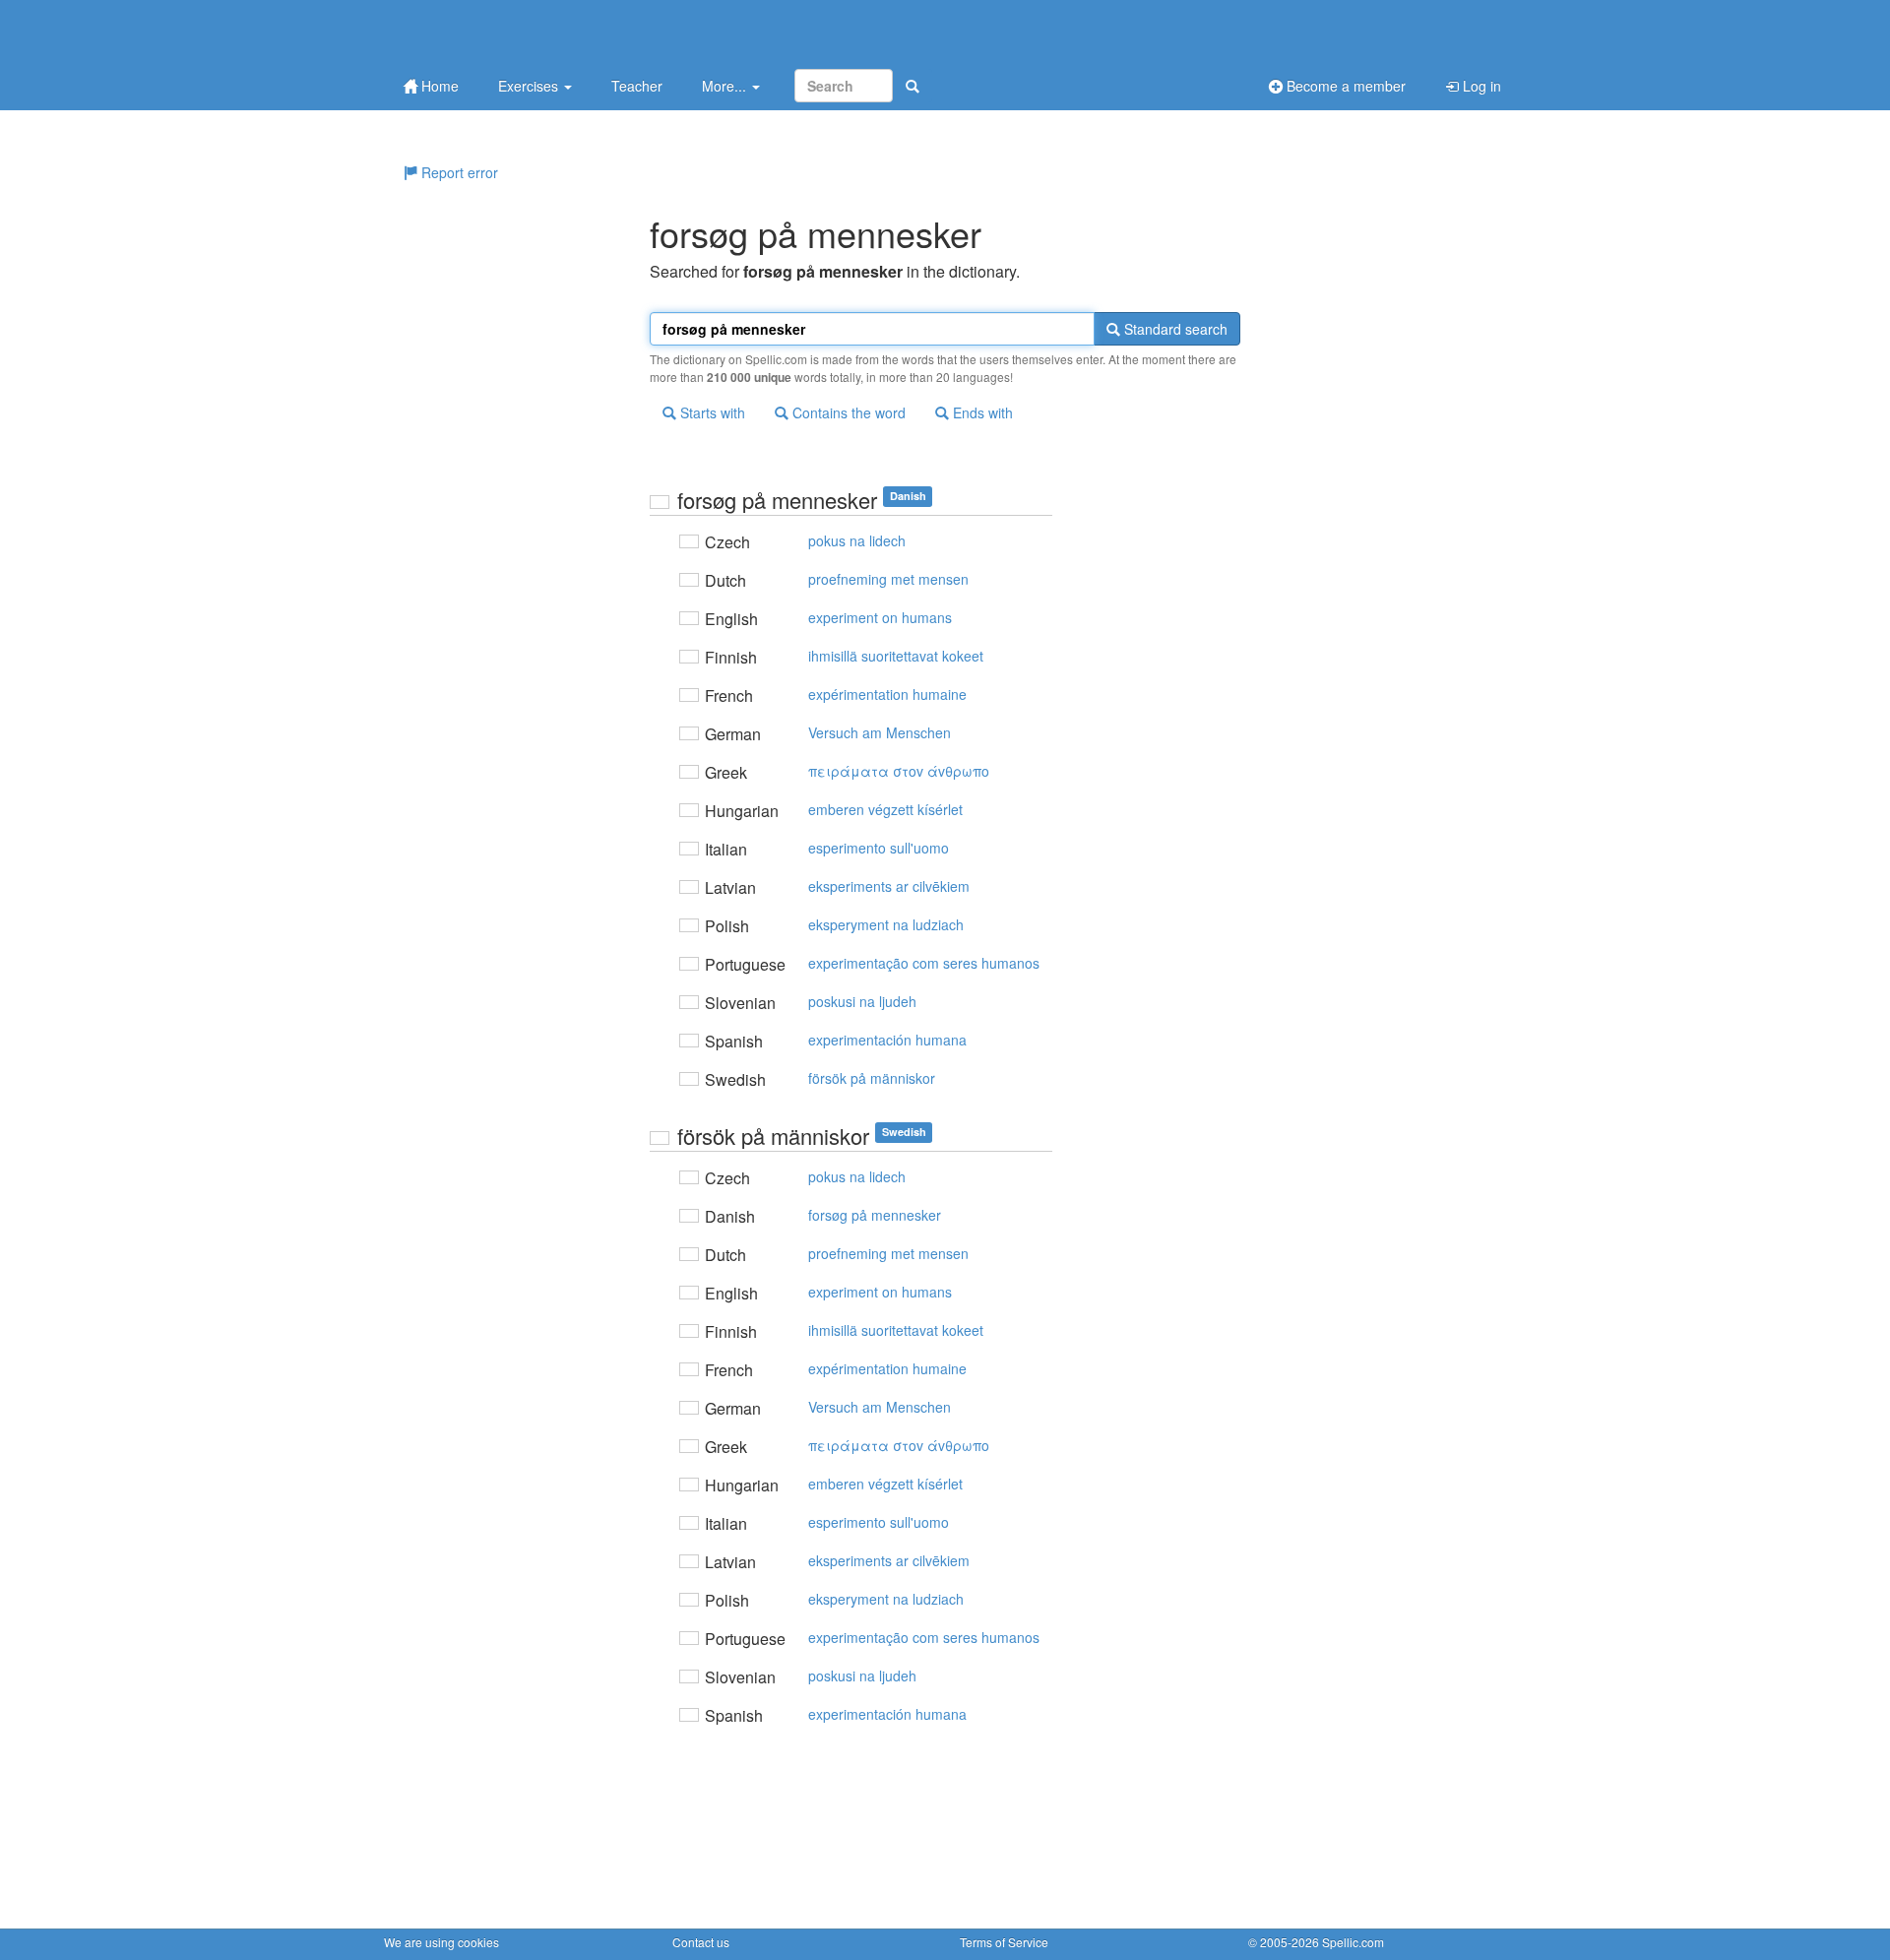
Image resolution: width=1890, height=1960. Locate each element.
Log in (1480, 86)
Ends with (981, 412)
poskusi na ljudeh (862, 1001)
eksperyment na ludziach (886, 924)
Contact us (701, 1942)
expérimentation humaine (887, 694)
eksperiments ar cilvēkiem (889, 886)
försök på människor (872, 1078)
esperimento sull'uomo (879, 848)
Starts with (711, 412)
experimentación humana (887, 1040)
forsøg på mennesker (875, 1215)
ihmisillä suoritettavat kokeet (896, 656)
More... (726, 86)
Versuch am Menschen (880, 732)
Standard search (1174, 329)
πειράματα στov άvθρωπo (899, 771)
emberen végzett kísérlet (885, 809)
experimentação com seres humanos (924, 963)
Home (438, 86)
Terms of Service (1004, 1942)
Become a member (1344, 86)
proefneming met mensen (888, 579)
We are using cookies (441, 1942)
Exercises (530, 86)
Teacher (637, 86)
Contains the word (847, 412)
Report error (458, 172)
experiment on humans (880, 617)
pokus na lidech (857, 540)
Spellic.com (1353, 1942)
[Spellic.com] (487, 32)
